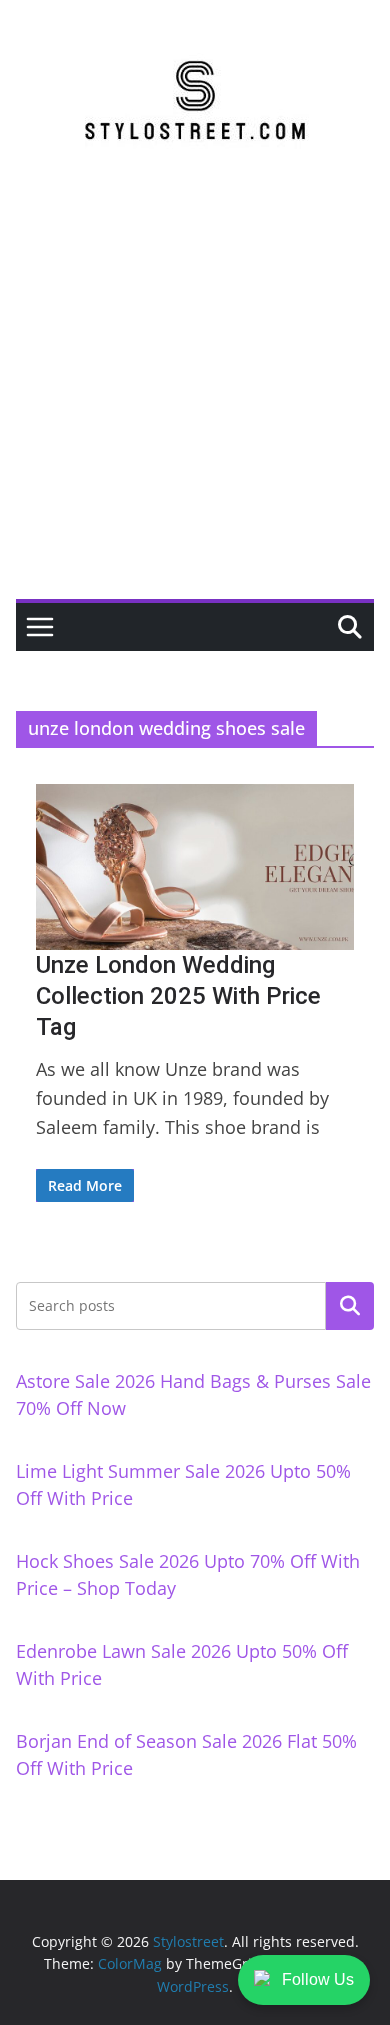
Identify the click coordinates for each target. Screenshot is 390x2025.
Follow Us (318, 1979)
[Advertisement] (195, 394)
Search (350, 1305)
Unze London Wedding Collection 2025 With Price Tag (178, 996)
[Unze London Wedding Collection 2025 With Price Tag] (195, 866)
